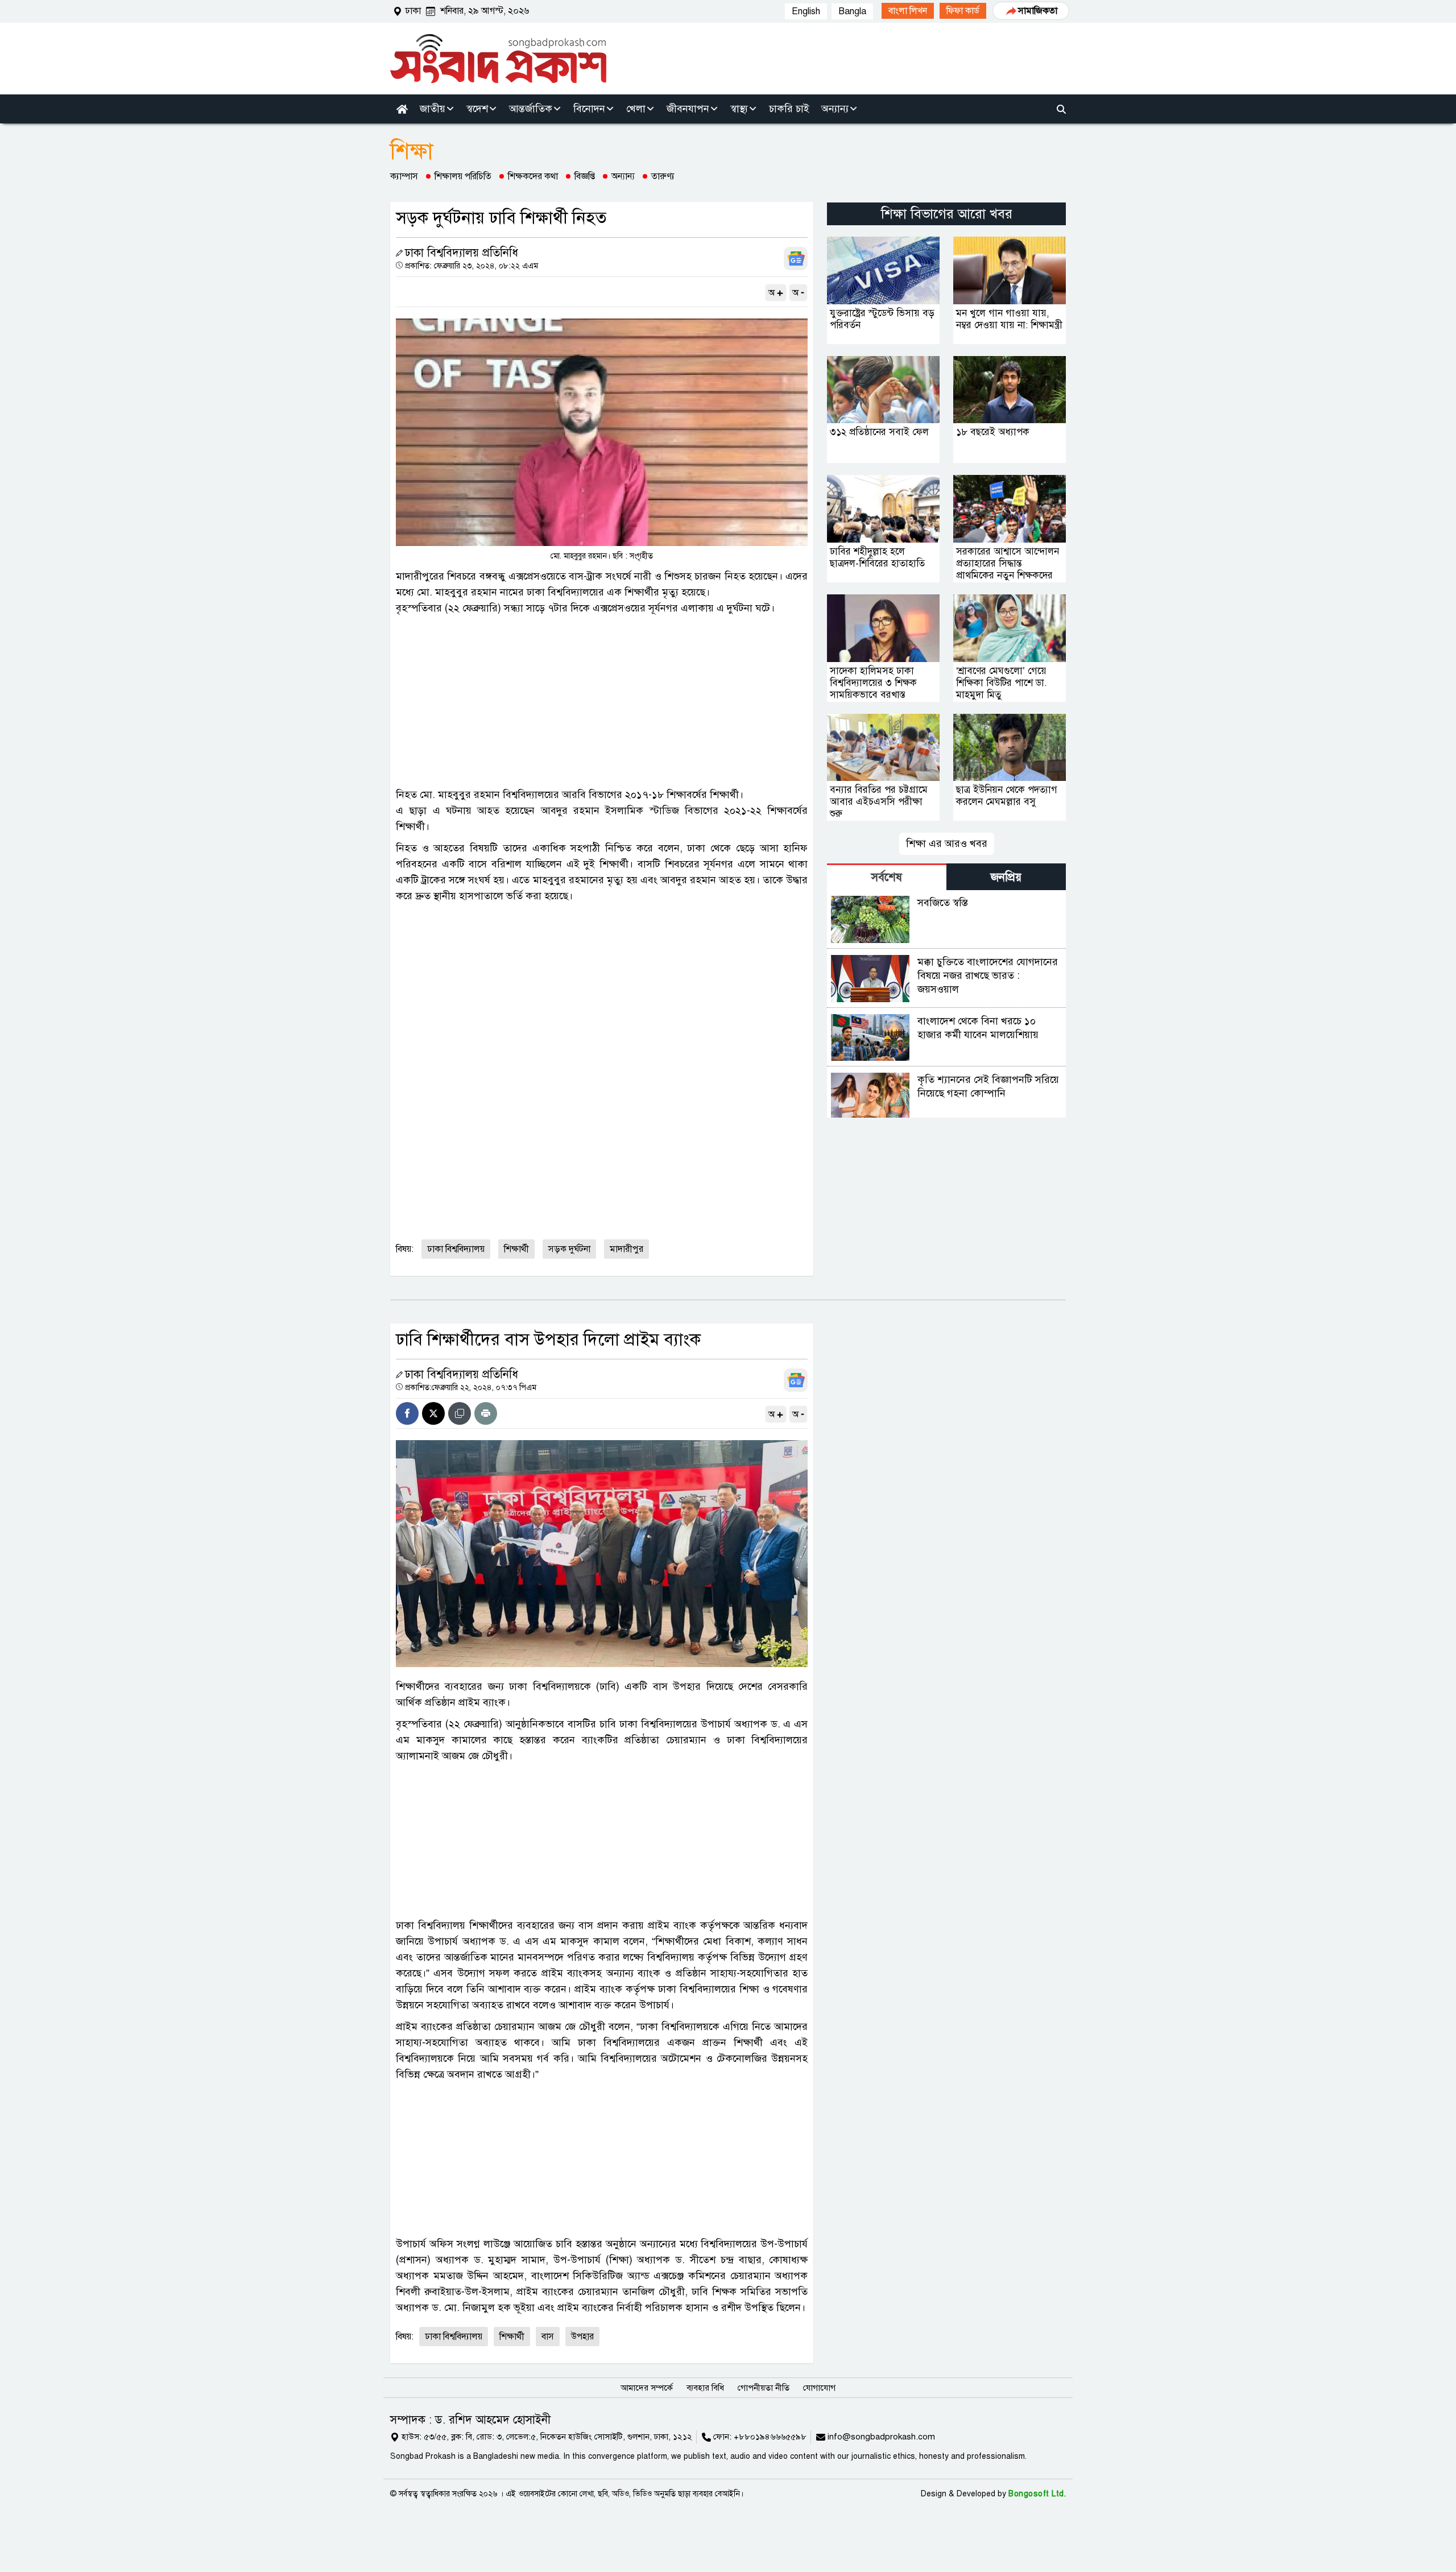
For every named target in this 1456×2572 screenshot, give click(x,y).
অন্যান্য (623, 176)
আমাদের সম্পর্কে (647, 2388)
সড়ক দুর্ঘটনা (569, 1249)
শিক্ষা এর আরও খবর (947, 843)
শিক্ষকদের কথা (533, 176)
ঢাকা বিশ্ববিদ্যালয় (456, 1249)
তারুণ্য (663, 176)
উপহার (582, 2337)
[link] (908, 11)
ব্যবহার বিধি (705, 2388)
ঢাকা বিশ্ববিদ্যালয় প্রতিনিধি (462, 253)
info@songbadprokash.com (881, 2437)
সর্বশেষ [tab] (887, 877)
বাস (548, 2337)
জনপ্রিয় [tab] (1006, 877)
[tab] (887, 877)
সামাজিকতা (1038, 11)
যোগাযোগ (819, 2388)
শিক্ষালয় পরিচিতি (463, 176)
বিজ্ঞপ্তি (585, 176)
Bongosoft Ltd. (1037, 2494)
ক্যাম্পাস (404, 176)
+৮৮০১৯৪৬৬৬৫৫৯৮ (770, 2437)
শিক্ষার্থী (516, 1249)
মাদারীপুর (626, 1249)
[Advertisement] (602, 701)
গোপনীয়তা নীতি (764, 2388)
